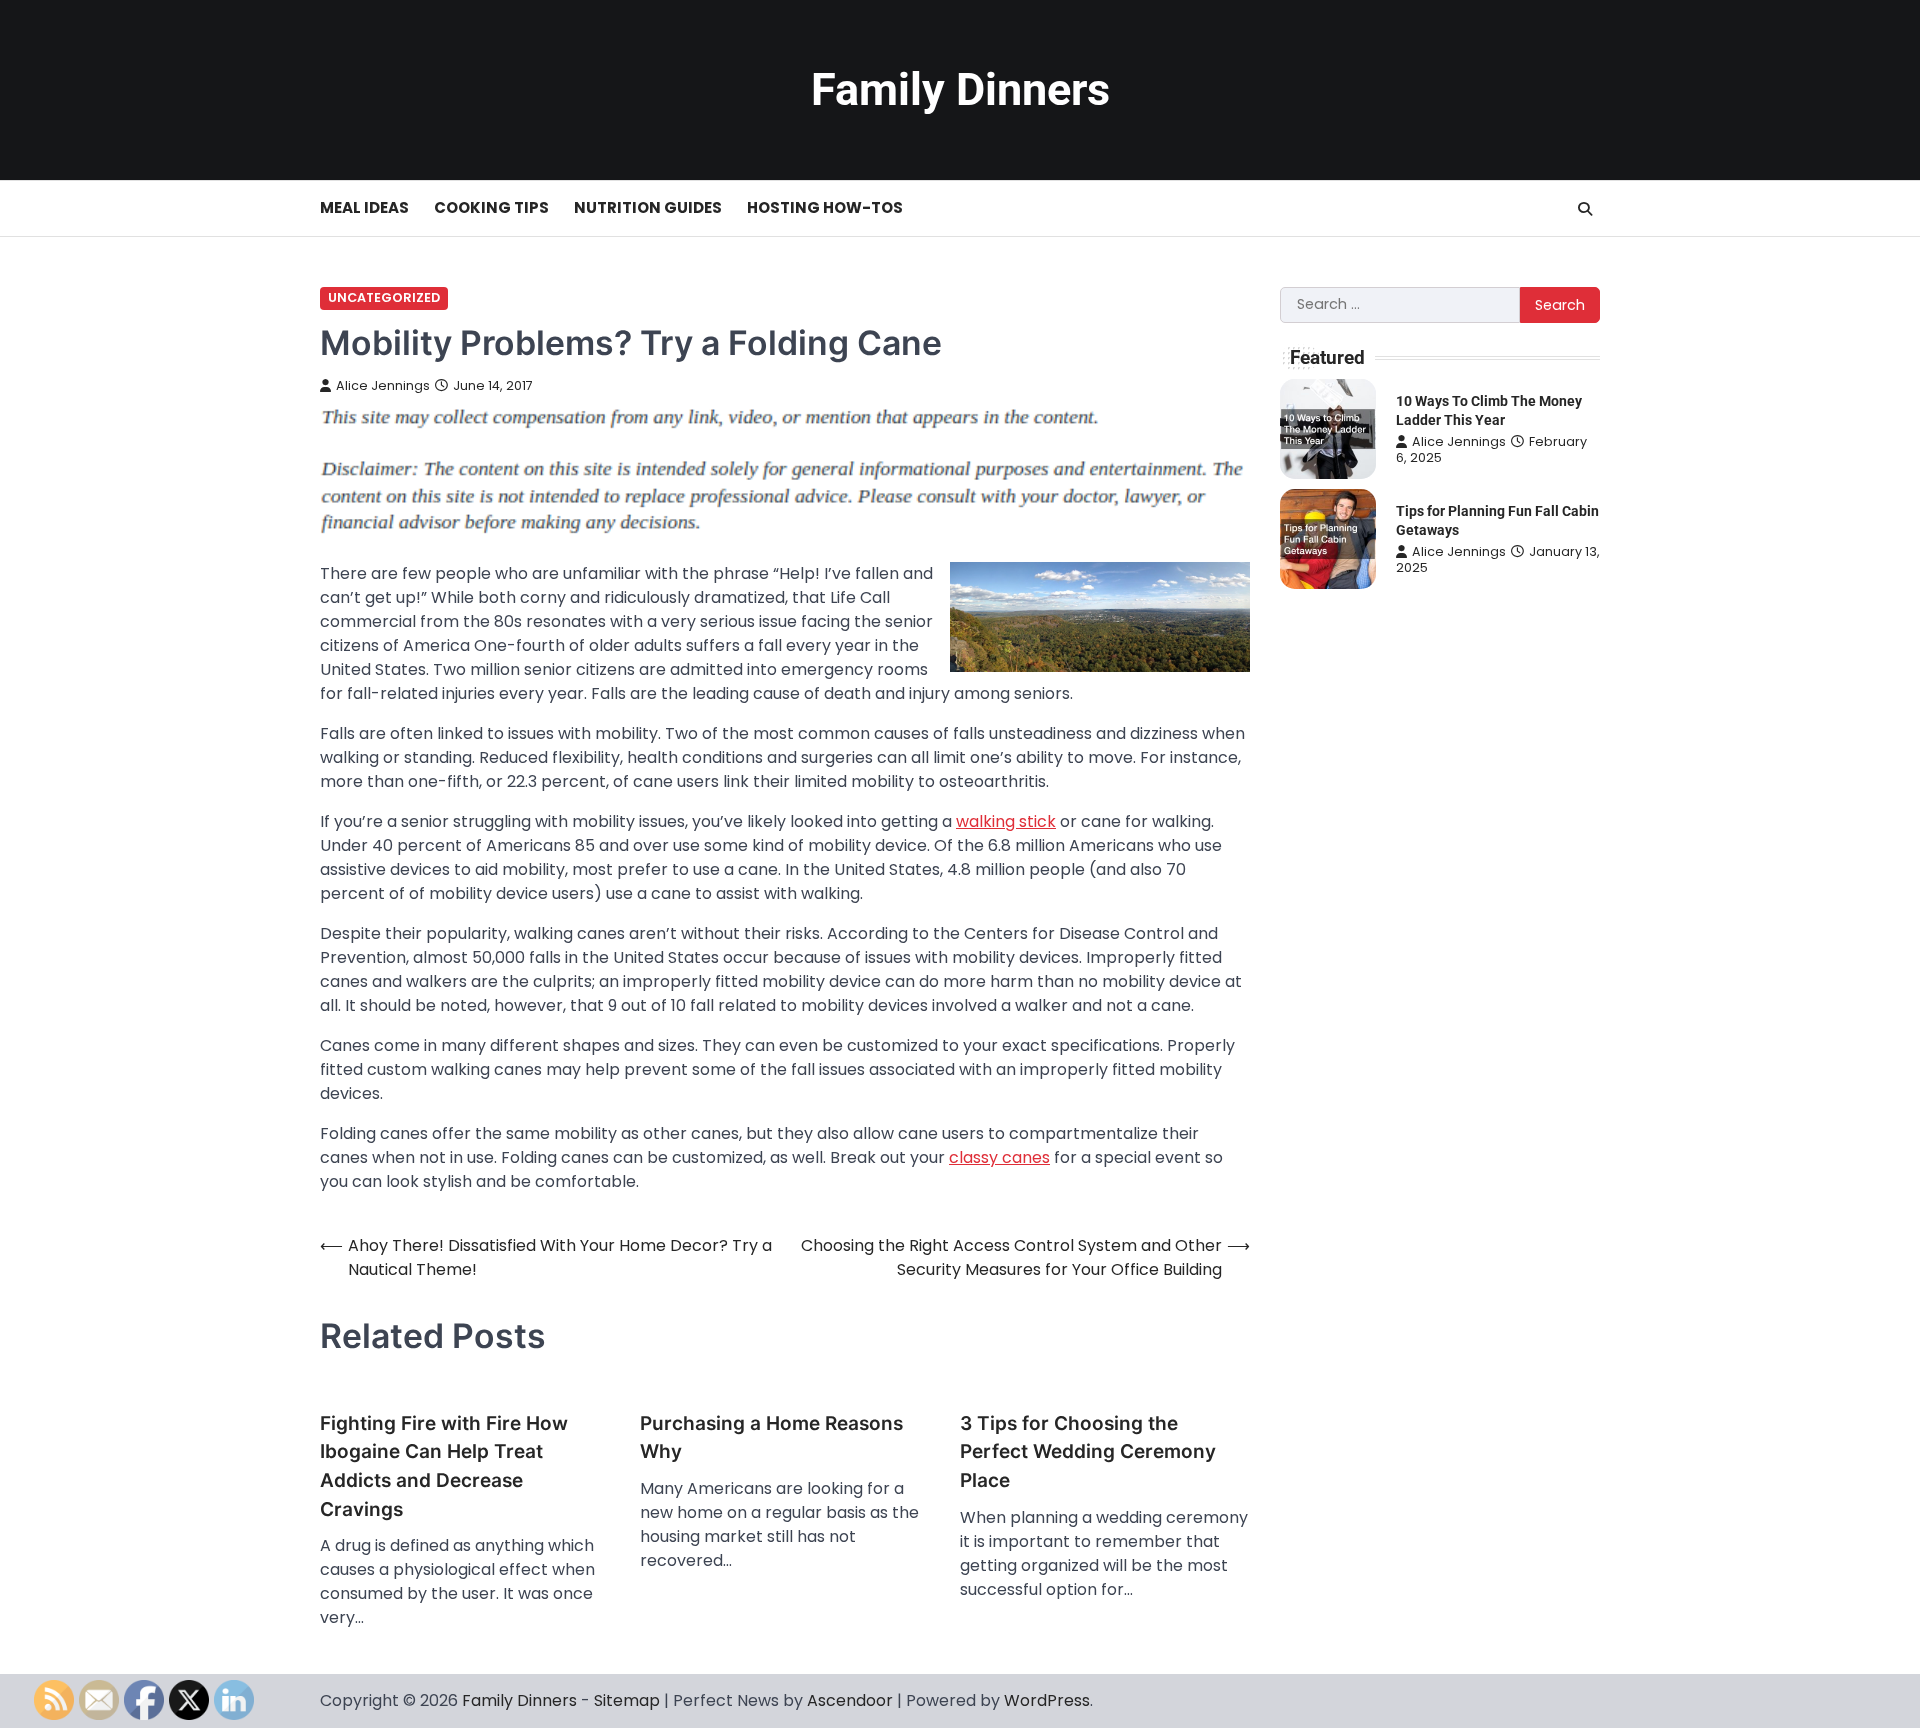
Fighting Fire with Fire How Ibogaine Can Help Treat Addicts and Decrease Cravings (444, 1466)
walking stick (1006, 821)
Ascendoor (850, 1700)
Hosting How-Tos (825, 207)
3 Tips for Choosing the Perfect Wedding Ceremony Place (1088, 1452)
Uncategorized (384, 297)
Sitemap (627, 1700)
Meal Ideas (364, 207)
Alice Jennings (383, 385)
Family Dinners (960, 89)
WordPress (1047, 1700)
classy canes (999, 1157)
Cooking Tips (491, 207)
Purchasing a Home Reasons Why (771, 1438)
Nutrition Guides (648, 207)
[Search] (1585, 209)
